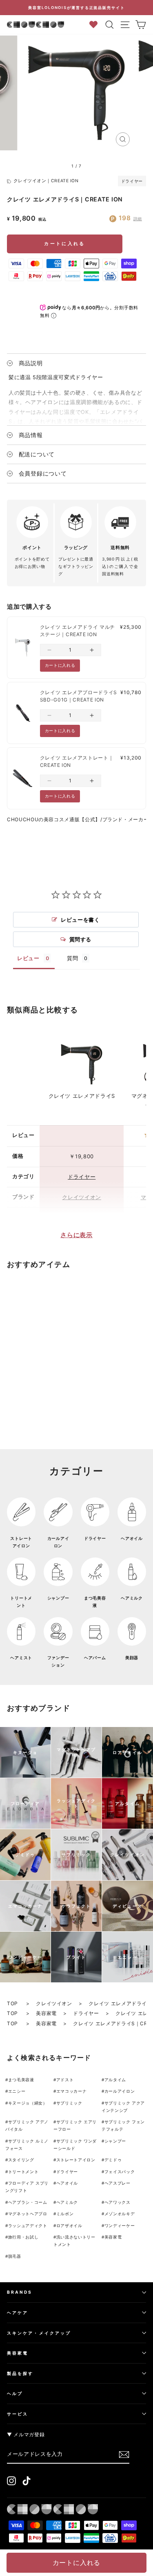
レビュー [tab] (28, 958)
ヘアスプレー (118, 2183)
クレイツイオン (82, 1197)
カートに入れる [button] (60, 665)
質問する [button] (81, 939)
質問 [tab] (72, 958)
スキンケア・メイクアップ (39, 2333)
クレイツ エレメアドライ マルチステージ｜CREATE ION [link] (78, 631)
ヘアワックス (118, 2202)
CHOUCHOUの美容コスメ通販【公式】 (54, 819)
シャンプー (115, 2141)
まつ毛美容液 (21, 2080)
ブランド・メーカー (126, 819)
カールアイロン (120, 2091)
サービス (18, 2414)
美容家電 (46, 2013)
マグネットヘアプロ (28, 2214)
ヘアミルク (67, 2202)
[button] (49, 650)
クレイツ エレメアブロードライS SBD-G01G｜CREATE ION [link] (79, 696)
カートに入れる (64, 244)
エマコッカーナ (72, 2091)
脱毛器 (15, 2256)
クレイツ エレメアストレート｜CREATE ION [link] (77, 761)
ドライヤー (132, 181)
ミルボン (65, 2214)
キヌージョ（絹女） (28, 2103)
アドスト (65, 2080)
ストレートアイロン (76, 2160)
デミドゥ (113, 2160)
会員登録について (43, 473)
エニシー (17, 2091)
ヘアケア (18, 2312)
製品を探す (20, 2373)
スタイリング (21, 2160)
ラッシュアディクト (28, 2225)
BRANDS (20, 2292)
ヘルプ (15, 2393)
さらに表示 (76, 1235)
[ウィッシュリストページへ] (96, 24)
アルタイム (115, 2080)
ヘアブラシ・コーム (28, 2202)
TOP (13, 2003)
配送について (37, 454)
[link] (23, 648)
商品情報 (31, 435)
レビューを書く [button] (80, 920)
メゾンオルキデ (120, 2214)
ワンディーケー (120, 2225)
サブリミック (69, 2103)
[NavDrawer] (125, 25)
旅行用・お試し (23, 2237)
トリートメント (23, 2172)
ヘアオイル (67, 2183)
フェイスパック (120, 2172)
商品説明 (31, 363)
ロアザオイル (69, 2225)
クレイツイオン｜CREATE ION (46, 181)
